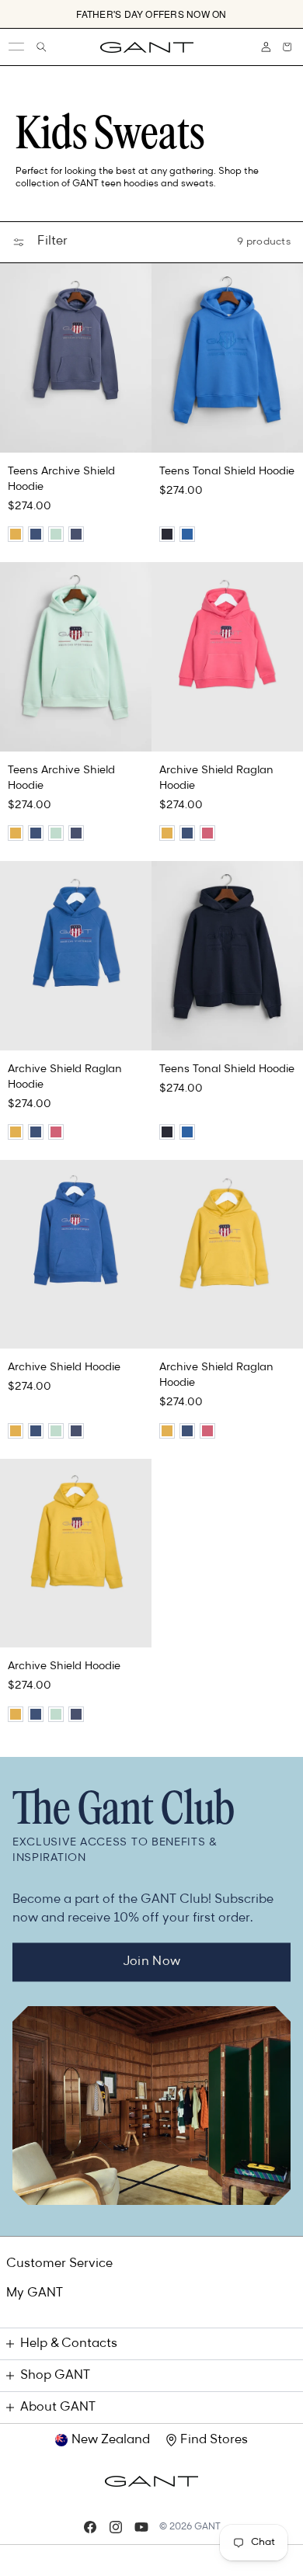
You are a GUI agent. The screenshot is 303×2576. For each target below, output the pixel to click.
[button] (287, 47)
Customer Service (59, 2264)
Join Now (152, 1962)
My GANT (35, 2293)
